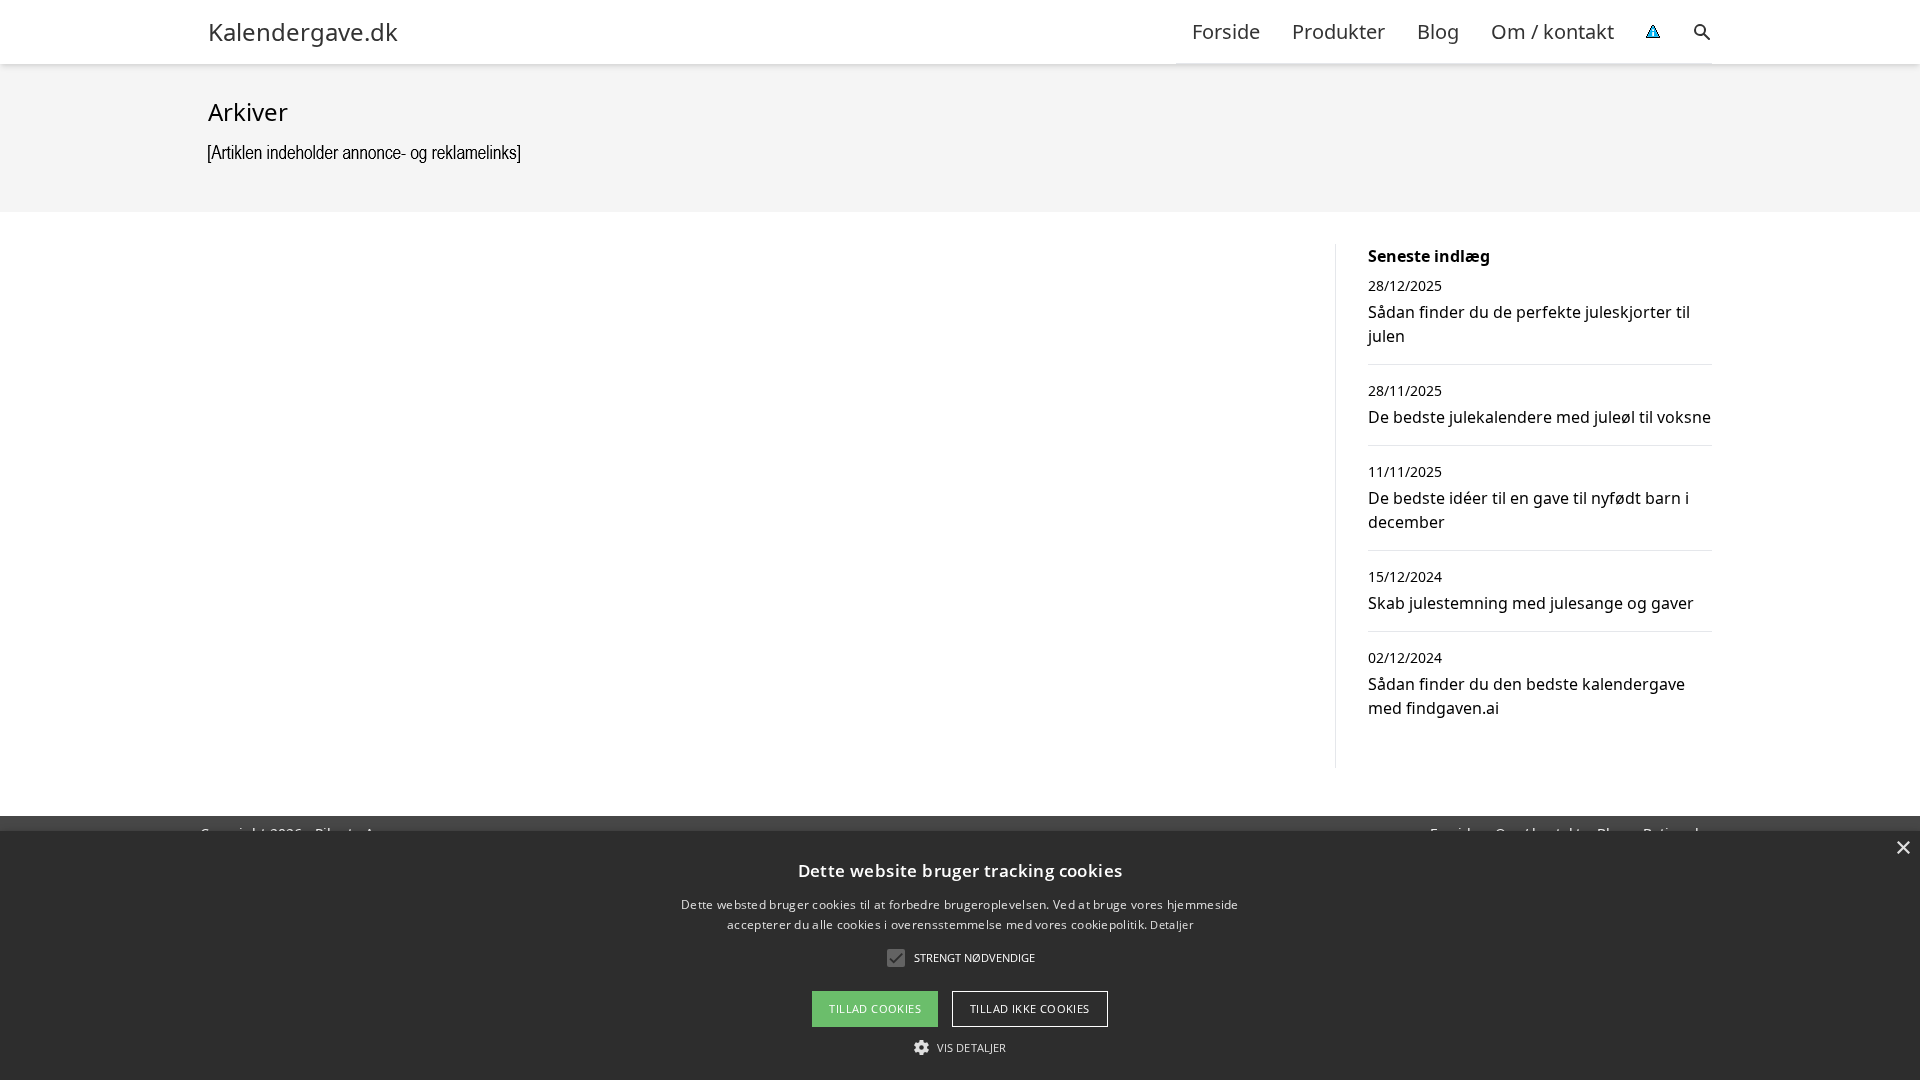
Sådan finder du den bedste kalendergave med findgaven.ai (1526, 696)
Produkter (1338, 31)
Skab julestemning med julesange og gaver (1531, 603)
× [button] (1902, 848)
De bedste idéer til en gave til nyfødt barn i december (1528, 510)
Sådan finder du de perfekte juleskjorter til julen (1529, 324)
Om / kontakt (1552, 31)
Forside (1226, 31)
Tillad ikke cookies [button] (1030, 1008)
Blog (1438, 31)
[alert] (960, 955)
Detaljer (1171, 924)
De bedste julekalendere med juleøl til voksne (1539, 417)
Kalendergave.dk (303, 32)
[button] (960, 1047)
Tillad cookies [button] (875, 1008)
